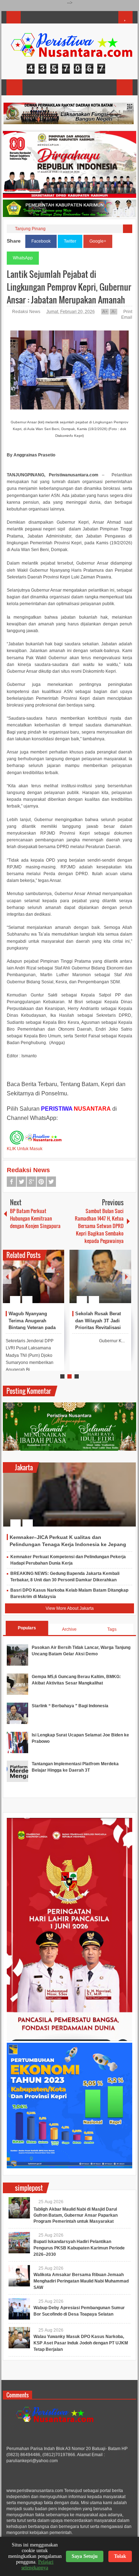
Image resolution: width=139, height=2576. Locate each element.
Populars (27, 1628)
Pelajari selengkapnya (37, 2565)
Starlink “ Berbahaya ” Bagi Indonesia (70, 1706)
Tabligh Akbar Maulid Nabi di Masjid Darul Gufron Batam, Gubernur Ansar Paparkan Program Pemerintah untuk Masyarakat (76, 2215)
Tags (112, 1629)
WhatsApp (23, 258)
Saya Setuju (85, 2556)
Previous (7, 1277)
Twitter (70, 241)
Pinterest (41, 1182)
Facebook (41, 241)
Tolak (120, 2556)
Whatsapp (51, 1182)
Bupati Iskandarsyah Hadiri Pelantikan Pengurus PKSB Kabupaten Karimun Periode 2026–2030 (79, 2248)
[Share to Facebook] (37, 1282)
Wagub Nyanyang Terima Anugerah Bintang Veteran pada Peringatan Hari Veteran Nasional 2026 (35, 1328)
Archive (69, 1629)
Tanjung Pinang (30, 229)
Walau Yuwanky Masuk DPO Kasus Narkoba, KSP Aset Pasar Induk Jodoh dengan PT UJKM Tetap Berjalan (81, 2343)
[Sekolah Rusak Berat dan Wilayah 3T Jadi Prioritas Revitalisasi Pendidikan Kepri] (100, 1276)
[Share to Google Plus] (56, 1282)
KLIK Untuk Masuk (25, 1149)
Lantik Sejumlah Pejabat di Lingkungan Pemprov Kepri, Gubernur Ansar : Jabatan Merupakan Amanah (69, 287)
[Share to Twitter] (47, 1282)
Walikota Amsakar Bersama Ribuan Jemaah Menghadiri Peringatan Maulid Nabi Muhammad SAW (81, 2281)
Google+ (98, 241)
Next (127, 1277)
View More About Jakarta (70, 1608)
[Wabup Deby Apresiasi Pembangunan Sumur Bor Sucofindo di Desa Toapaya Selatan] (19, 2309)
